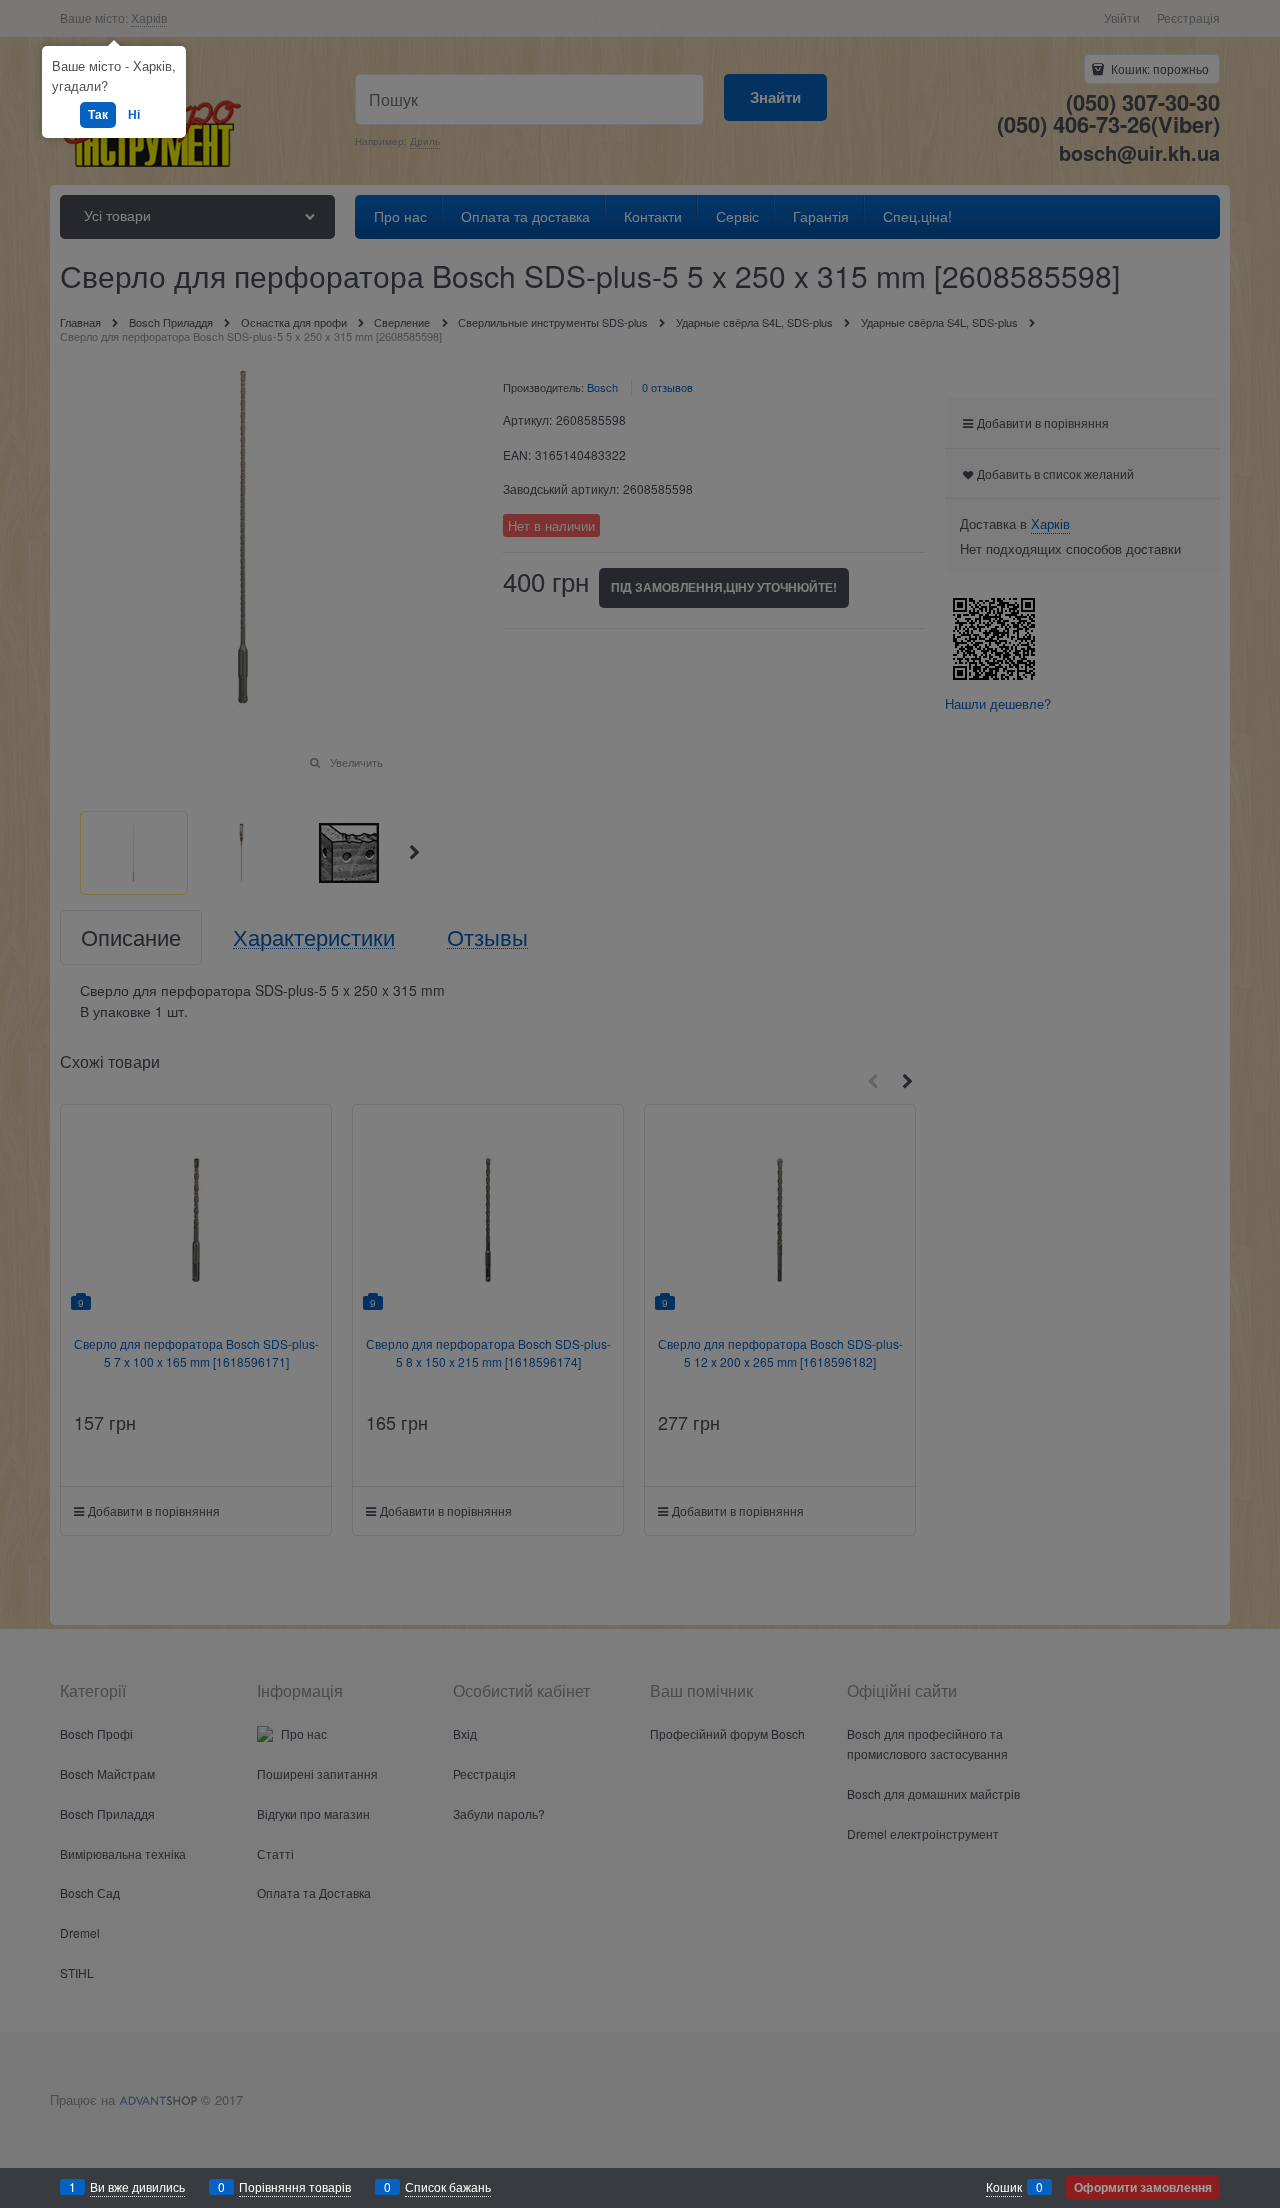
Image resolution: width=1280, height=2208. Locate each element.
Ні (134, 114)
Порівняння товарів (295, 2186)
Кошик (1004, 2186)
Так (98, 114)
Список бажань (448, 2186)
